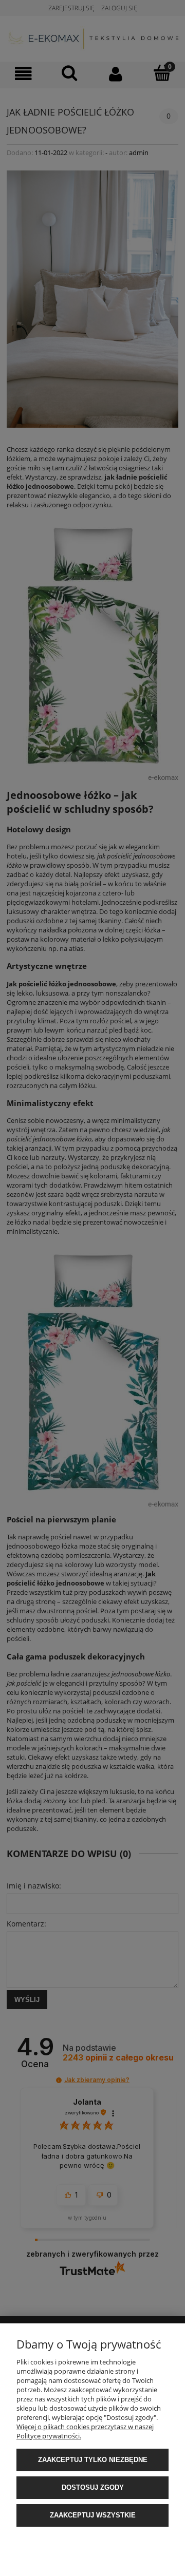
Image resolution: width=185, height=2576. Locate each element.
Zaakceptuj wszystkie (93, 2515)
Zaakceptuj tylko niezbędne (93, 2460)
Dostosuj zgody (93, 2487)
